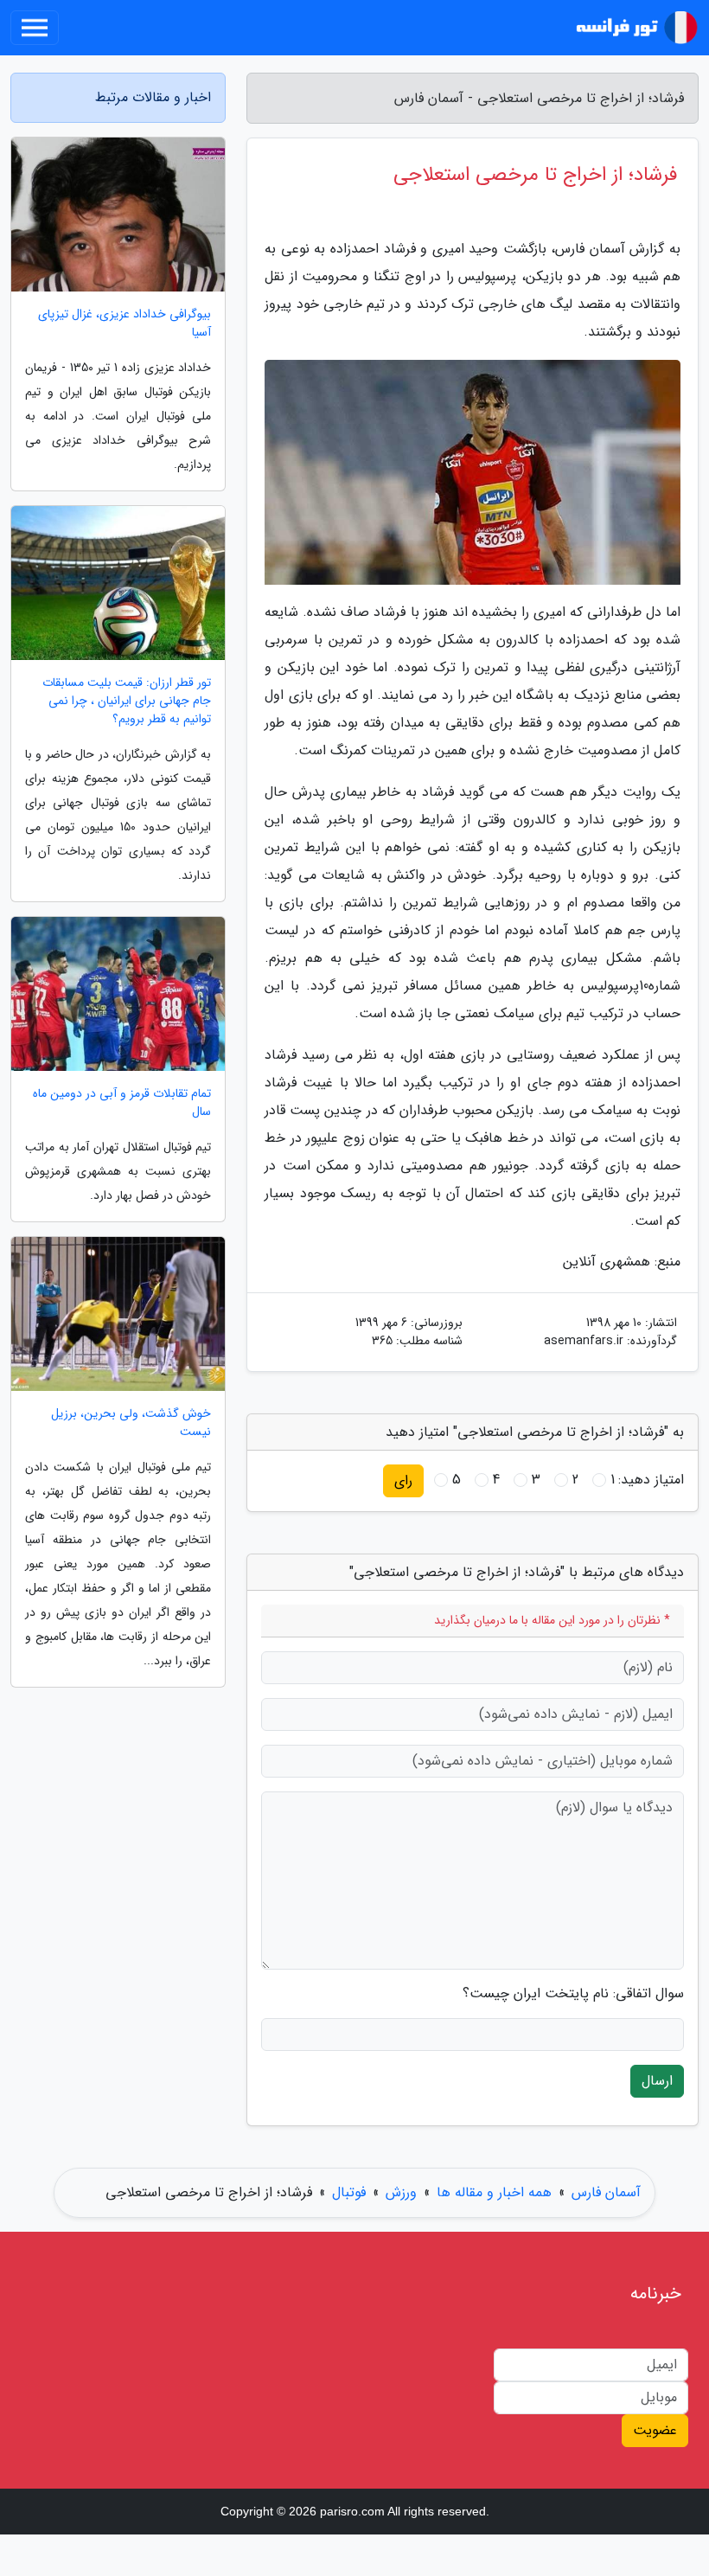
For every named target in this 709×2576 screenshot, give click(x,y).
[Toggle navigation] (35, 28)
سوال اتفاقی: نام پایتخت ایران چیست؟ (573, 1994)
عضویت (655, 2430)
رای (403, 1480)
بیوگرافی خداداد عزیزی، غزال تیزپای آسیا (125, 324)
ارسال (657, 2081)
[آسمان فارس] (635, 28)
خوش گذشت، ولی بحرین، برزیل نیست (131, 1423)
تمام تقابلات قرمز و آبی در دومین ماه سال (122, 1103)
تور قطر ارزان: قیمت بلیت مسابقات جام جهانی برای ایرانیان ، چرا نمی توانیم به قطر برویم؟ (127, 701)
